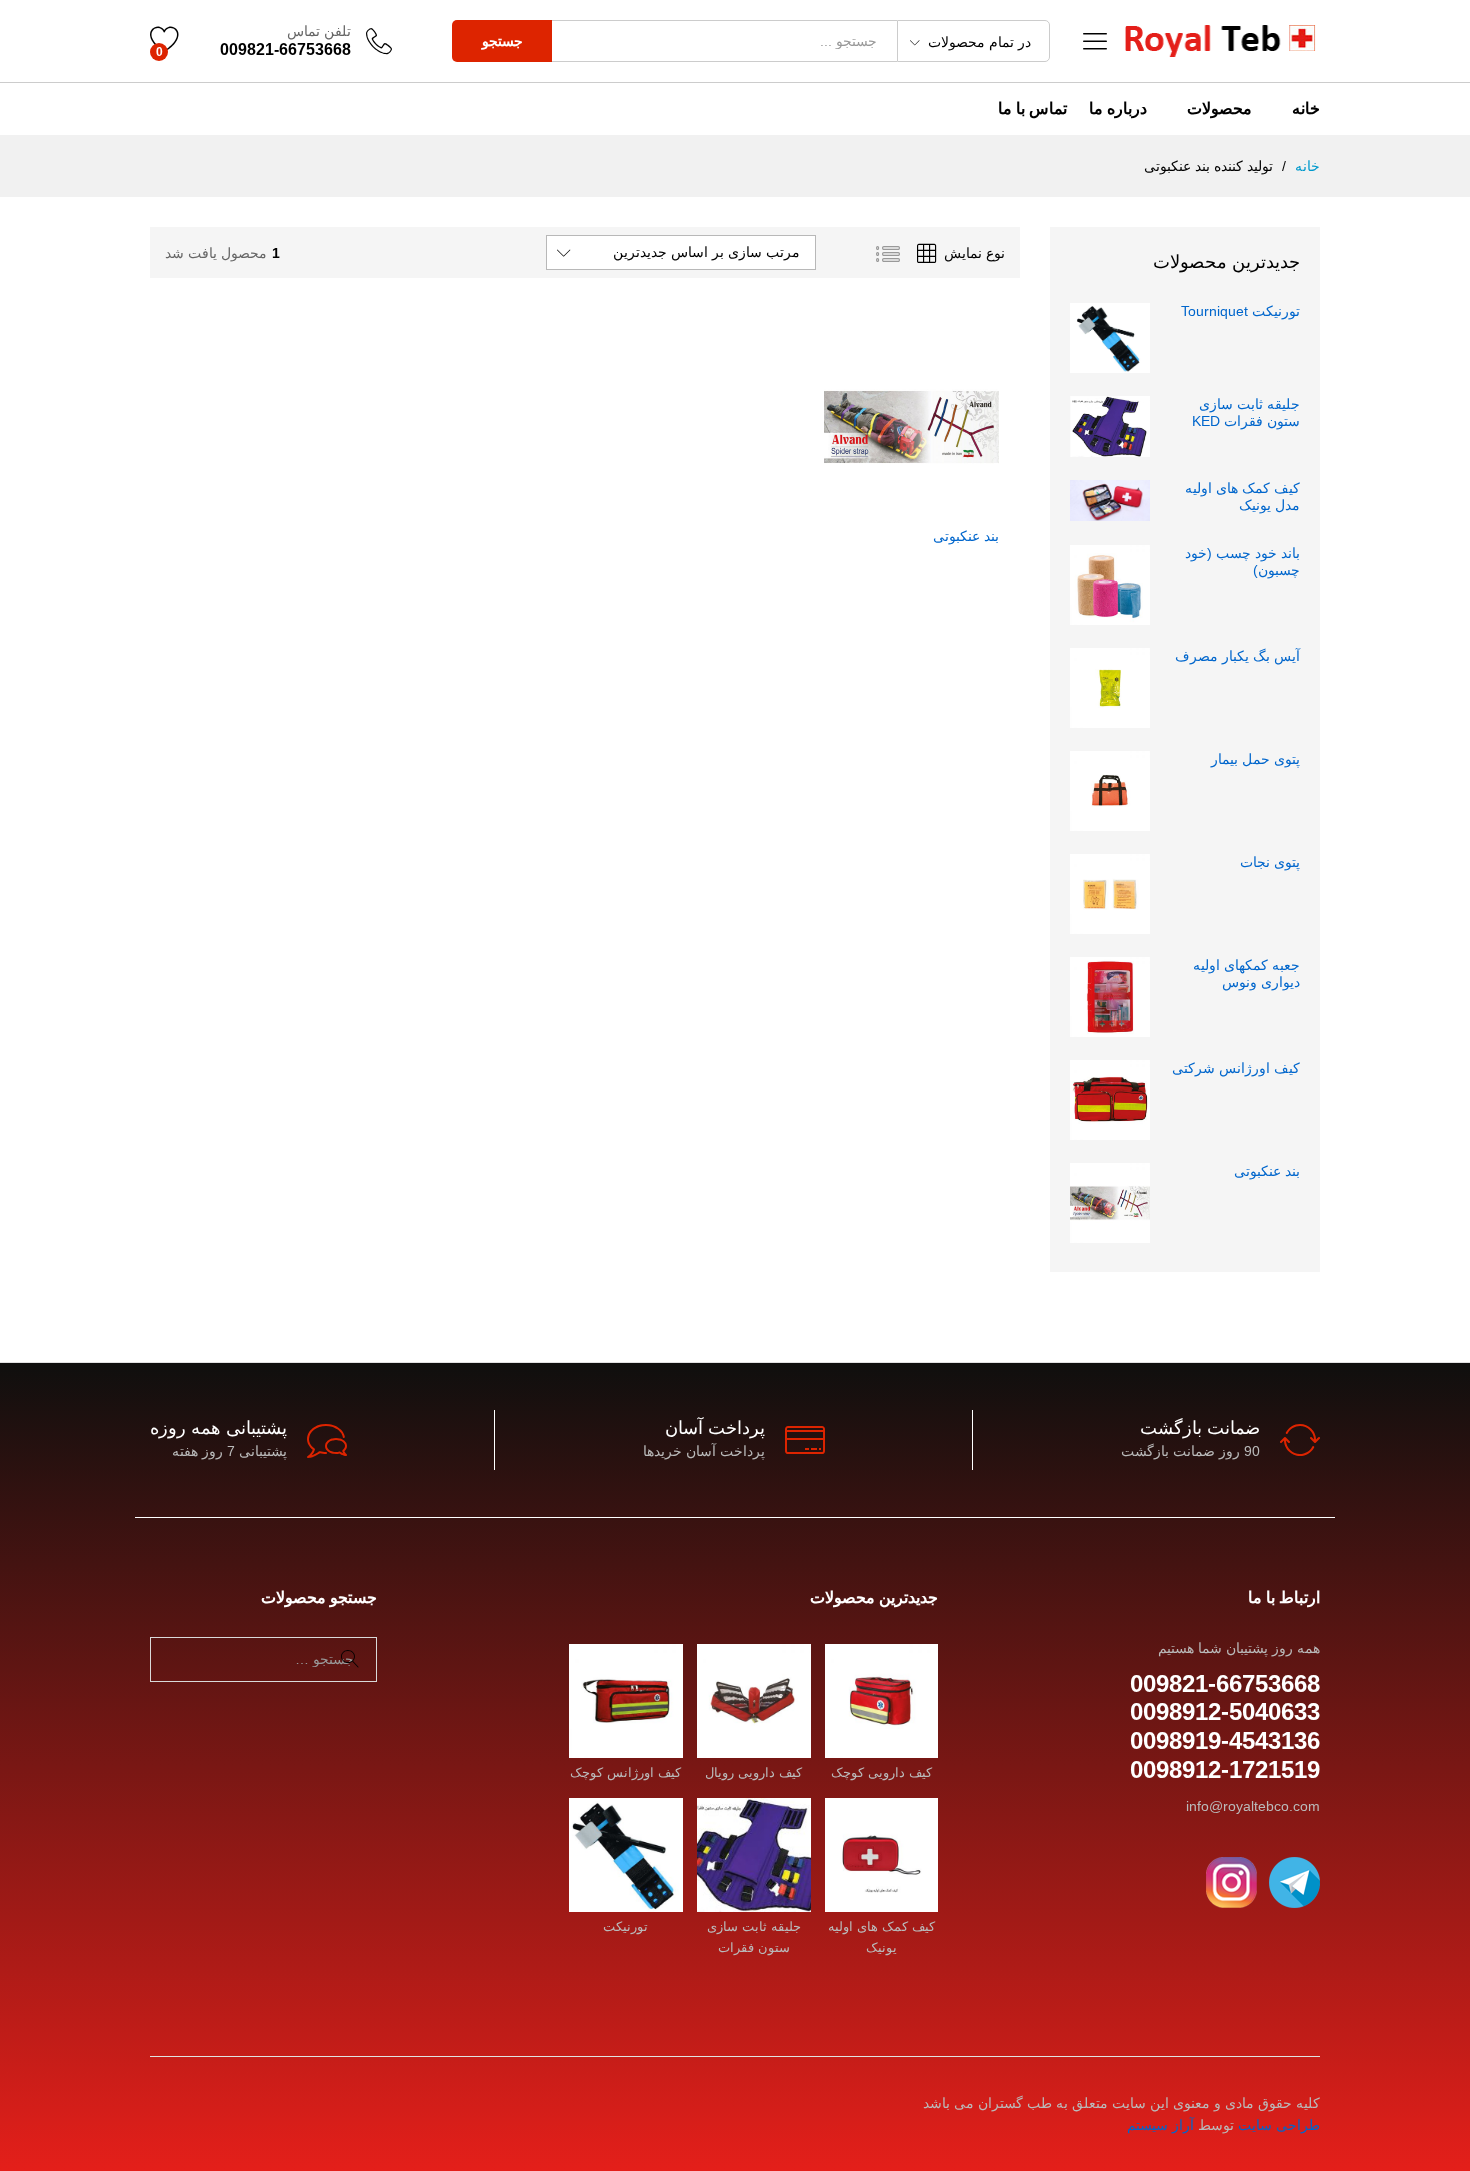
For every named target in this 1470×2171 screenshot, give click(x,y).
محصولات (1219, 109)
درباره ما (1118, 109)
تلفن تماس (319, 31)
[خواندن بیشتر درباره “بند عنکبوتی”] (974, 503)
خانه (1306, 109)
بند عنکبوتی (966, 536)
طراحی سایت (1279, 2125)
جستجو (502, 41)
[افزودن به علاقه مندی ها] (888, 503)
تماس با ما (1032, 109)
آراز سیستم (1160, 2125)
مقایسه (848, 503)
